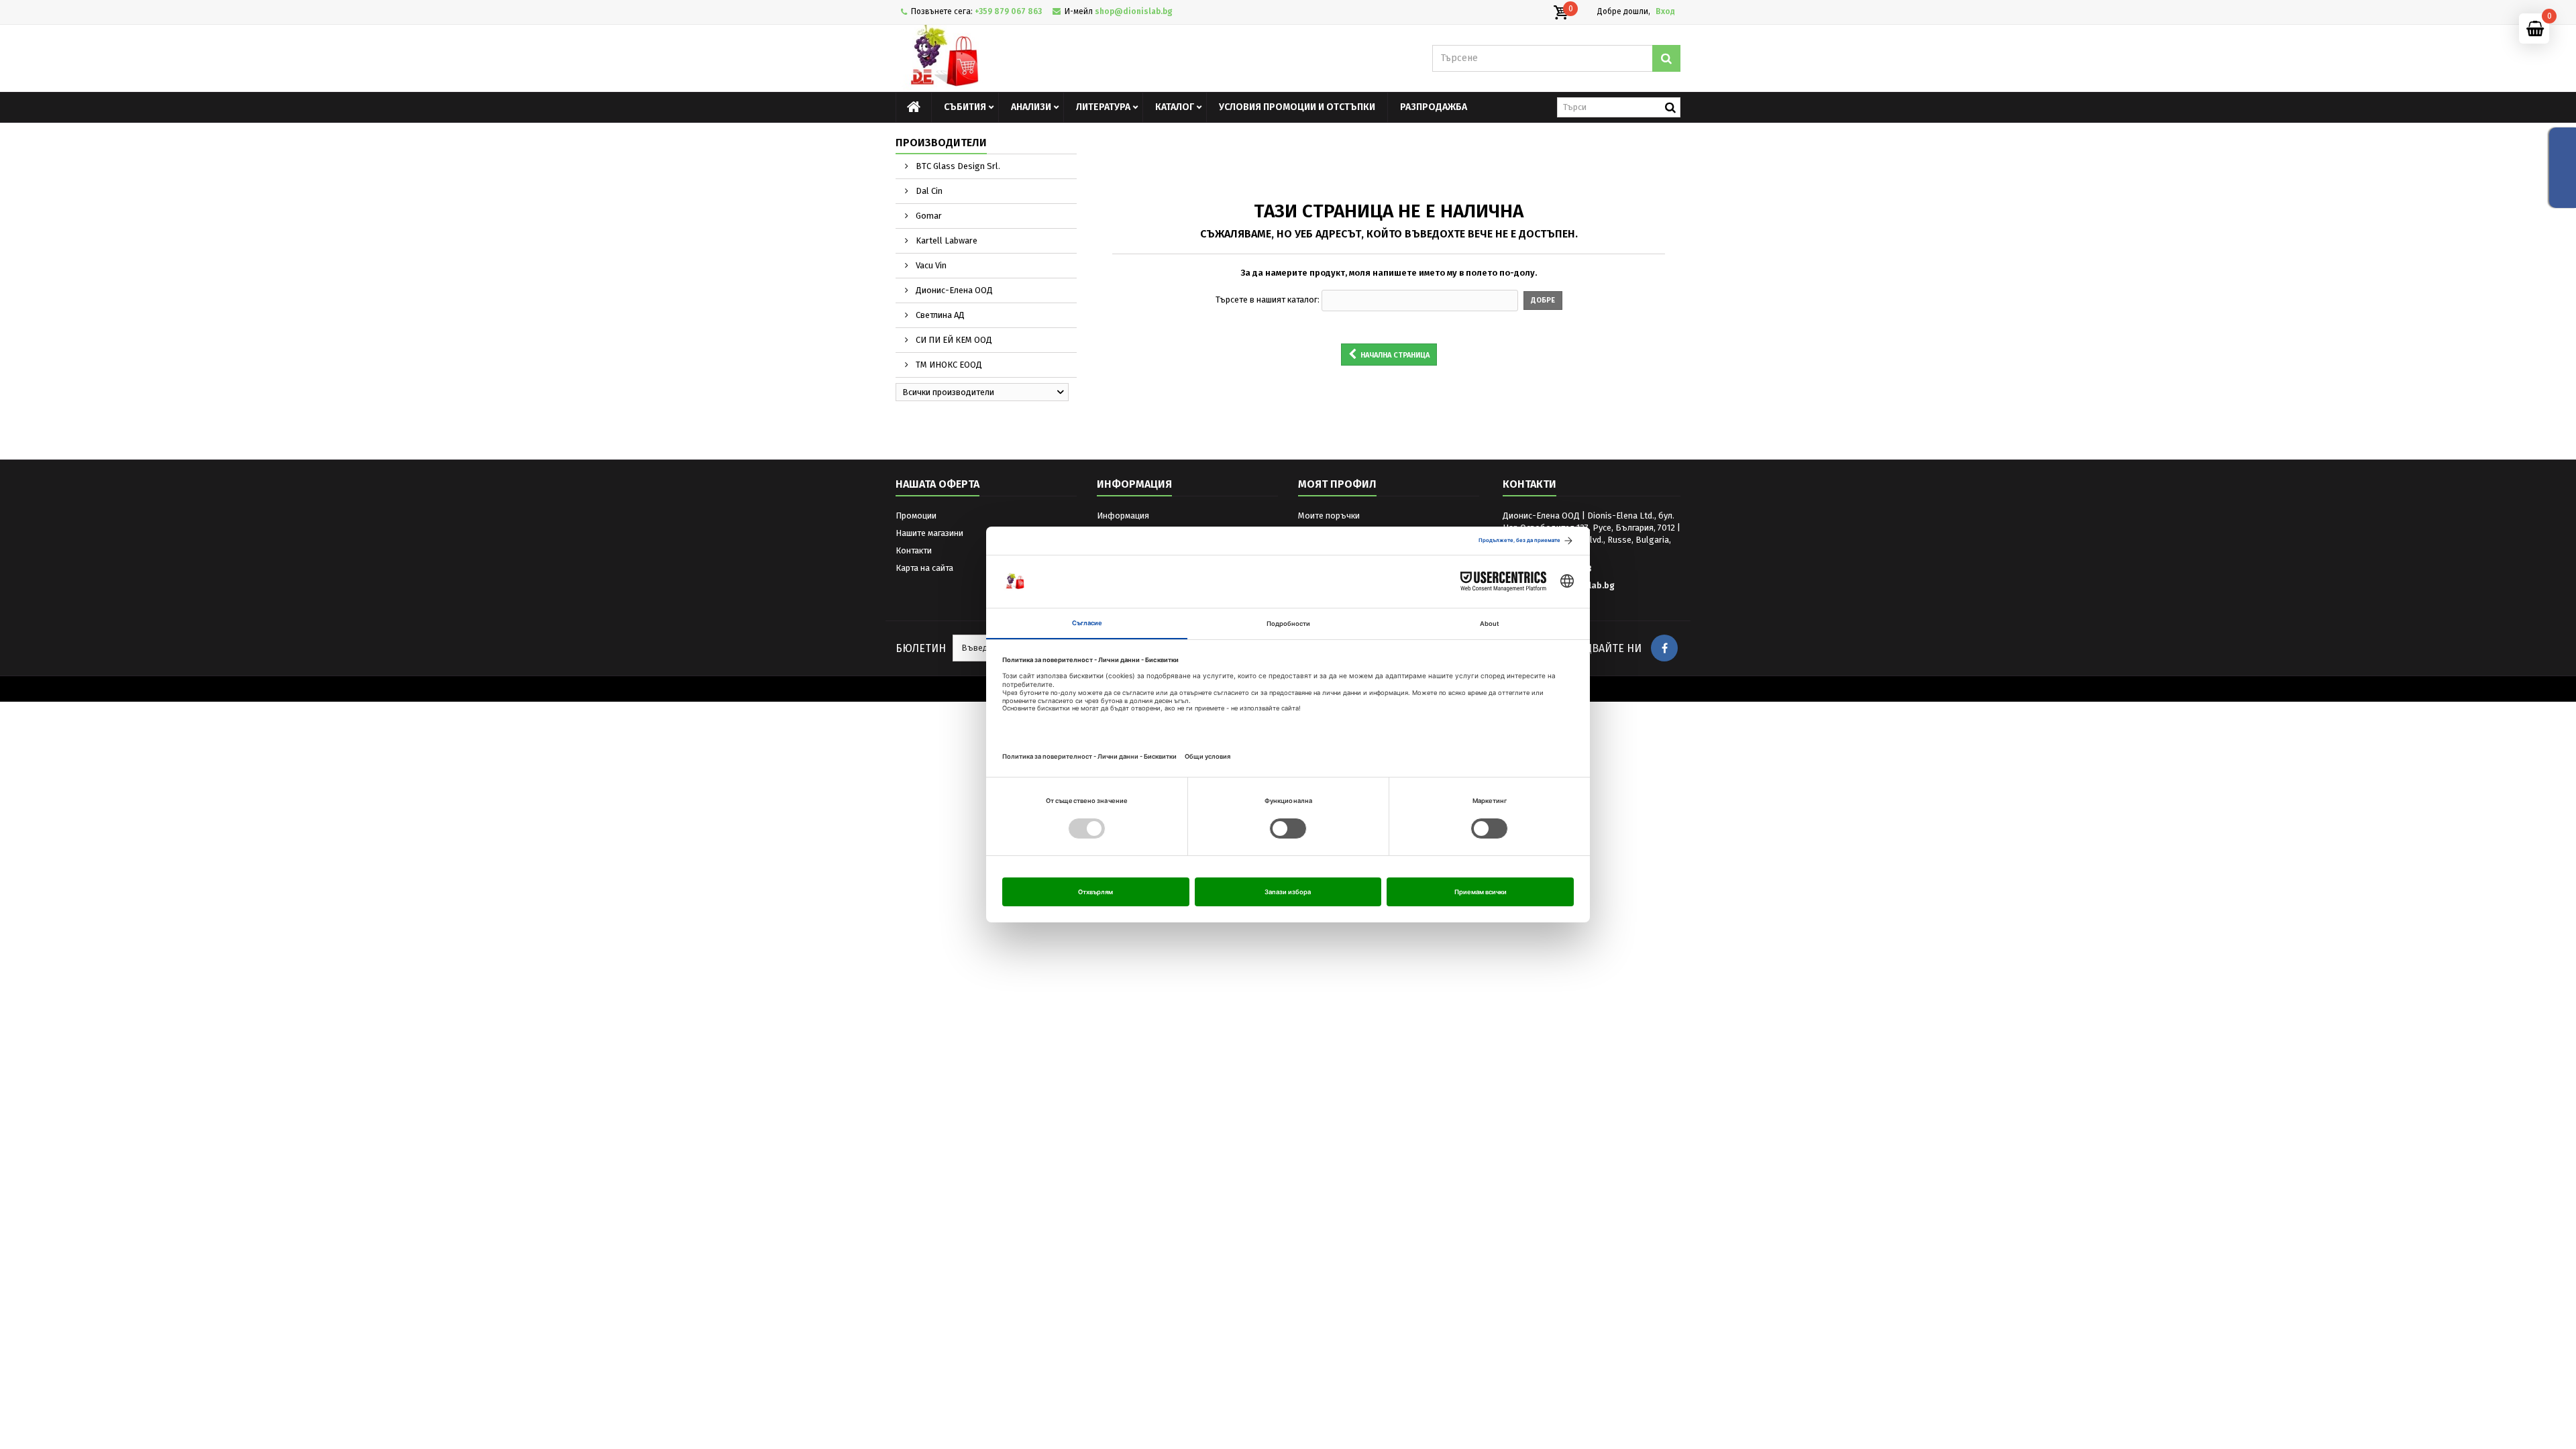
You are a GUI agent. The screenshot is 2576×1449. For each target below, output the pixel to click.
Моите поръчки (1329, 516)
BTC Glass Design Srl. (957, 166)
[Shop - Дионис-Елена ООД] (1020, 58)
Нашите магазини (929, 533)
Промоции (916, 516)
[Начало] (914, 107)
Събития (965, 107)
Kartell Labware (946, 240)
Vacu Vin (930, 265)
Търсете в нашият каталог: (1268, 300)
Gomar (928, 216)
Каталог (1175, 107)
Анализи (1031, 107)
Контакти (914, 550)
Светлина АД (939, 315)
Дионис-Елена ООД (953, 290)
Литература (1103, 107)
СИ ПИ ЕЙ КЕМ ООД (953, 340)
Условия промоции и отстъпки (1297, 107)
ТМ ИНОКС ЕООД (948, 365)
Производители (941, 143)
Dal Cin (928, 191)
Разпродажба (1434, 107)
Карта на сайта (924, 568)
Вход (1665, 11)
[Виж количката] (1560, 13)
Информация (1123, 516)
